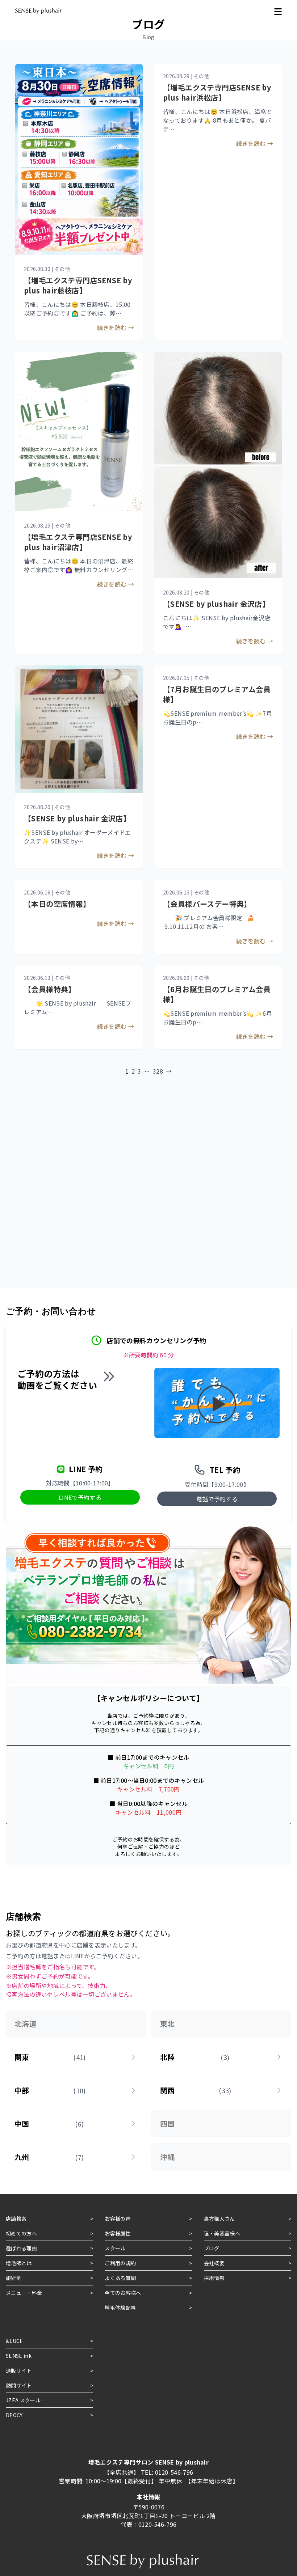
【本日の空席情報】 (57, 904)
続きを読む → (116, 327)
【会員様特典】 (50, 989)
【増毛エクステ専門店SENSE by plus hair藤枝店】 (78, 285)
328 (158, 1071)
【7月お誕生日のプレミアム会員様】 (217, 694)
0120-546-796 (174, 2472)
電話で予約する (217, 1499)
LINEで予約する (80, 1497)
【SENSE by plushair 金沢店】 (216, 604)
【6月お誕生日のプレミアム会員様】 (217, 994)
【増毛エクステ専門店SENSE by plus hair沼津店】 (78, 542)
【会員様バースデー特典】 (207, 904)
